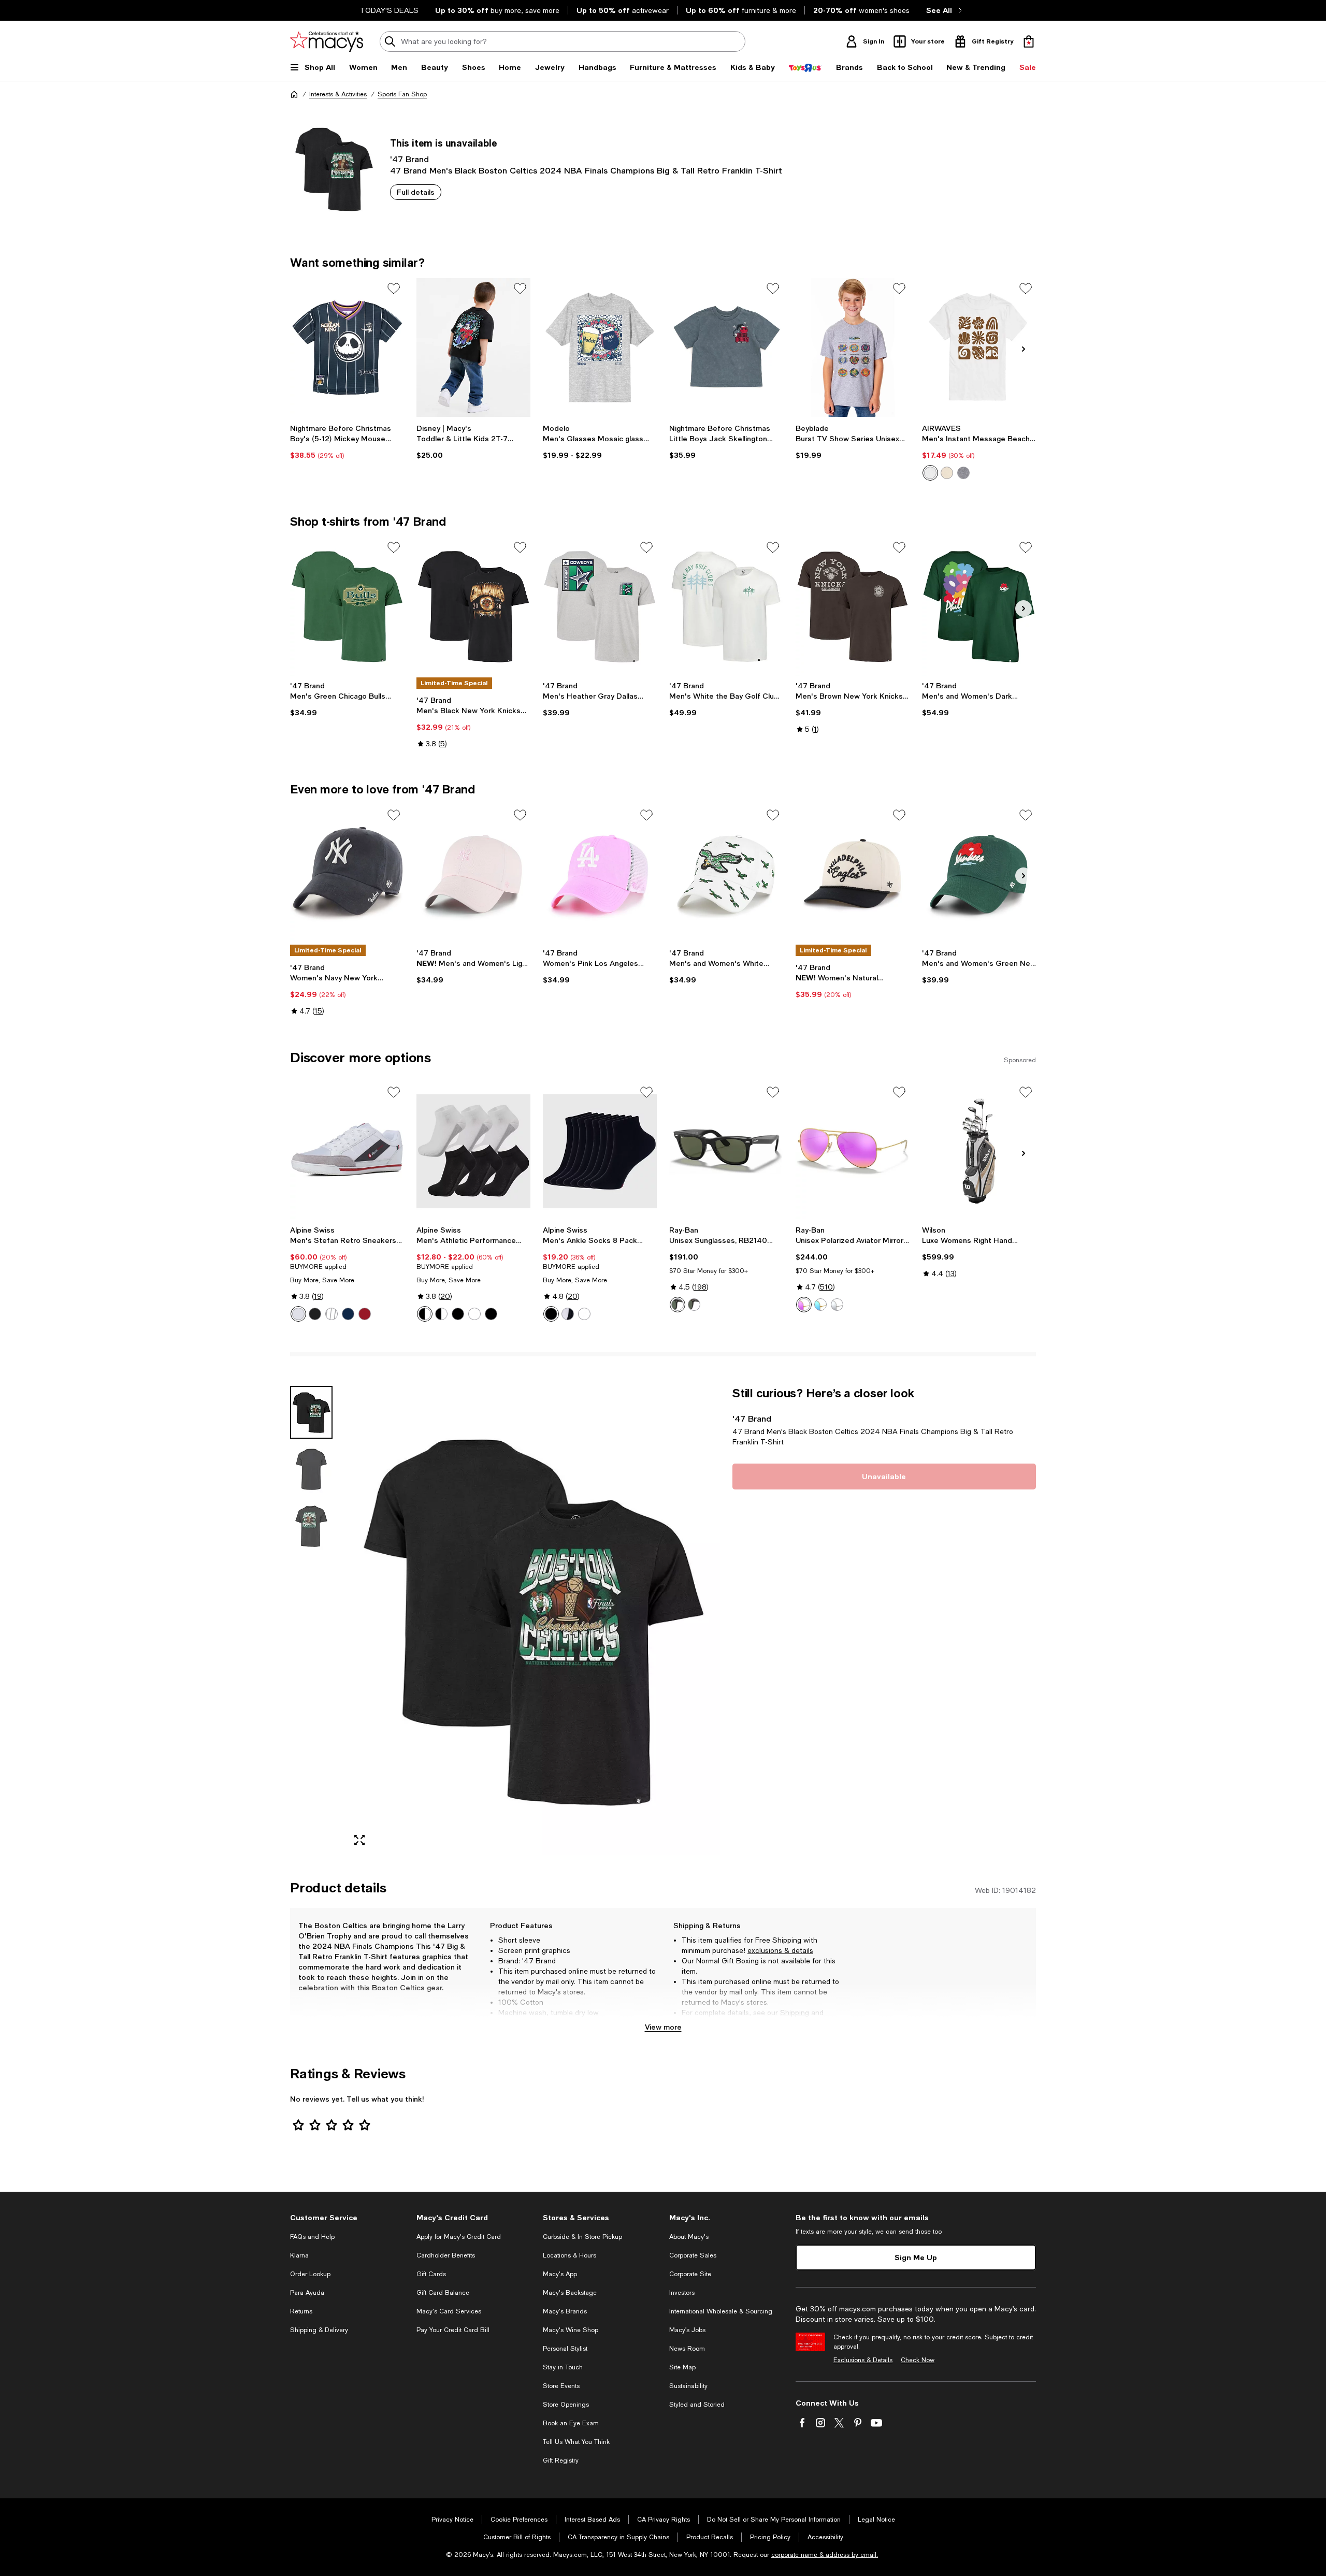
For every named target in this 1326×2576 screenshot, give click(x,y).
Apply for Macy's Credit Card (459, 2237)
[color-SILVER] (837, 1305)
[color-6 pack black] (491, 1314)
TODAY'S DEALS (389, 10)
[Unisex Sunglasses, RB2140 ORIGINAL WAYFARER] (726, 1151)
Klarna (299, 2255)
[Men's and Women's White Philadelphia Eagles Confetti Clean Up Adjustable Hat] (726, 874)
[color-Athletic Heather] (963, 473)
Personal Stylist (565, 2349)
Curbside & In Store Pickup (582, 2237)
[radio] (930, 473)
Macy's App (560, 2274)
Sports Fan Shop (402, 94)
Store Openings (566, 2405)
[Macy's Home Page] (327, 41)
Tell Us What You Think (576, 2442)
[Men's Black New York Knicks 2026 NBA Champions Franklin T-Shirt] (473, 606)
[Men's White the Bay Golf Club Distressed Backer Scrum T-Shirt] (726, 606)
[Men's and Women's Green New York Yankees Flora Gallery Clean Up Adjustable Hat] (979, 874)
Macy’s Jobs (687, 2330)
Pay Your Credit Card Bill (453, 2330)
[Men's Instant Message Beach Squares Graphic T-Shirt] (979, 348)
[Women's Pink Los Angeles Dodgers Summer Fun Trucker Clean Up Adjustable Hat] (600, 874)
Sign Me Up (916, 2257)
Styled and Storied (697, 2405)
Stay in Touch (563, 2367)
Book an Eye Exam (571, 2423)
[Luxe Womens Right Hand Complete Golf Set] (979, 1151)
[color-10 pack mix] (441, 1314)
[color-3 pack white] (474, 1314)
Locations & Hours (570, 2255)
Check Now (918, 2360)
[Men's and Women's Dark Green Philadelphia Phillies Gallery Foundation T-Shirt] (979, 606)
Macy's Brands (565, 2311)
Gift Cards (431, 2274)
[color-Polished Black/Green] (678, 1305)
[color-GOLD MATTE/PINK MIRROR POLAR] (804, 1305)
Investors (682, 2293)
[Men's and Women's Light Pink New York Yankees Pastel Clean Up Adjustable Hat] (473, 874)
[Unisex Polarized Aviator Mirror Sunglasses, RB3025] (853, 1151)
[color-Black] (315, 1314)
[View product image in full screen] (359, 1840)
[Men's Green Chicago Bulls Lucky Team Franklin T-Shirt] (347, 606)
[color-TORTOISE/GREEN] (694, 1305)
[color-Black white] (568, 1314)
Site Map (682, 2367)
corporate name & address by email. (825, 2555)
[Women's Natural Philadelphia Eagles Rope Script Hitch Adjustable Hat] (853, 874)
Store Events (561, 2386)
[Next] (1024, 349)
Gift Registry (561, 2461)
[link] (347, 442)
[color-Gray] (331, 1314)
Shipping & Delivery (319, 2330)
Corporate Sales (693, 2255)
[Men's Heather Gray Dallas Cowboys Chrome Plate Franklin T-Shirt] (600, 606)
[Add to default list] (394, 288)
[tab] (311, 1412)
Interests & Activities (338, 94)
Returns (695, 2023)
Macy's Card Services (449, 2311)
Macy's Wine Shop (571, 2330)
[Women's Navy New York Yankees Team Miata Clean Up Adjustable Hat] (347, 874)
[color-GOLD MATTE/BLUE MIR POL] (820, 1305)
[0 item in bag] (1029, 41)
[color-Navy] (348, 1314)
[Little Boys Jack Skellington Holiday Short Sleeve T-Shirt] (726, 348)
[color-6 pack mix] (425, 1314)
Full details (416, 192)
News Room (687, 2349)
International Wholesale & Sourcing (721, 2311)
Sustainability (688, 2386)
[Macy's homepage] (294, 94)
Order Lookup (310, 2274)
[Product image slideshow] (532, 1620)
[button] (505, 1620)
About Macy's (689, 2237)
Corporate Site (690, 2274)
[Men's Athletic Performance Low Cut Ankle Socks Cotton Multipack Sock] (473, 1151)
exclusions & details (780, 1950)
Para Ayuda (307, 2293)
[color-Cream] (947, 473)
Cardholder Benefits (446, 2255)
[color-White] (930, 473)
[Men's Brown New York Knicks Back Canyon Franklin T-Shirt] (853, 606)
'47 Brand (409, 159)
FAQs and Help (312, 2237)
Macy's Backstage (570, 2293)
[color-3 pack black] (458, 1314)
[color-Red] (365, 1314)
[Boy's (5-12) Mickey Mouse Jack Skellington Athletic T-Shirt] (347, 348)
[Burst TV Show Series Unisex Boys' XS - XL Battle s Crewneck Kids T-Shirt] (853, 348)
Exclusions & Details (863, 2360)
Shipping (795, 2013)
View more (663, 2027)
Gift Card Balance (443, 2293)
